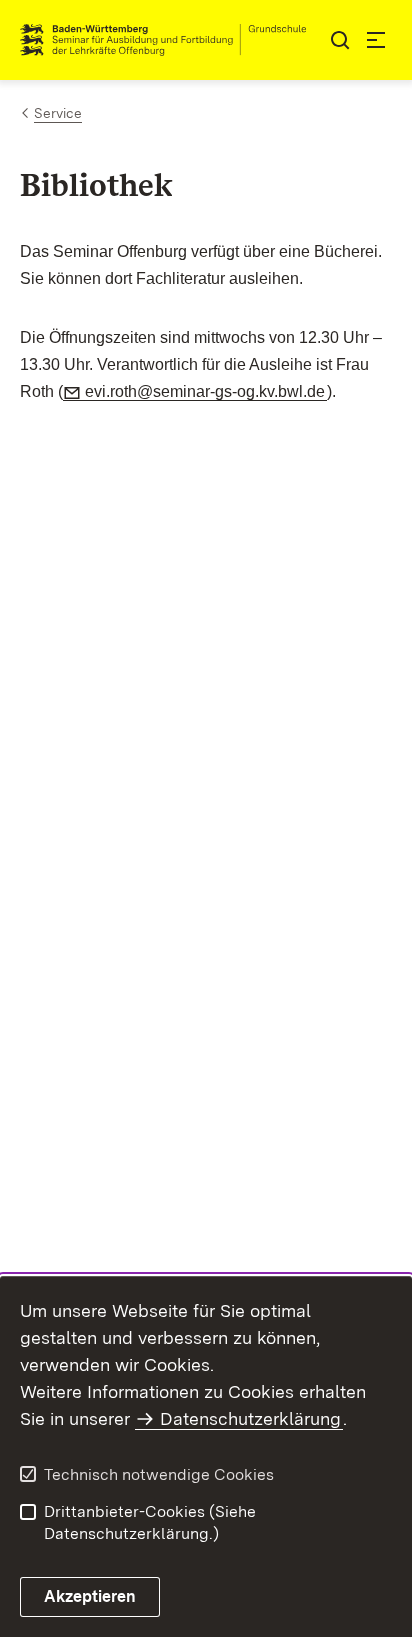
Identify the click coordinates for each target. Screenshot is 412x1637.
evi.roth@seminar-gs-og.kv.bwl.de (206, 391)
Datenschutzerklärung (250, 1418)
